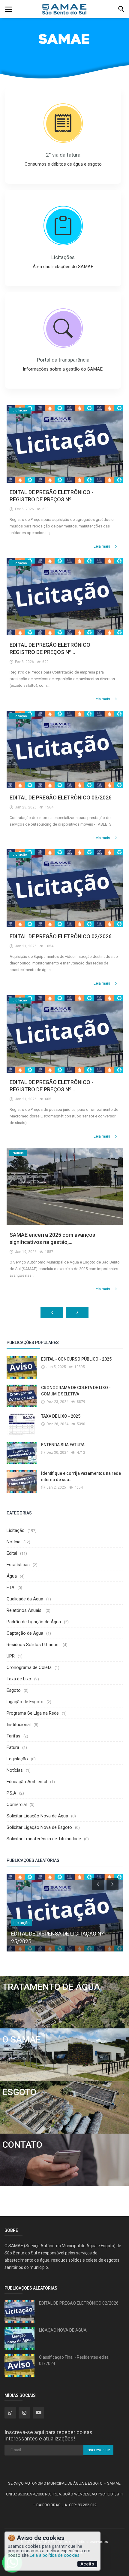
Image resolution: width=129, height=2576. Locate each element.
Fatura (13, 1747)
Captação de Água (25, 1633)
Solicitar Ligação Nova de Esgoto (39, 1827)
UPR (11, 1656)
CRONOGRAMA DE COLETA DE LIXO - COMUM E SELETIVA (76, 1391)
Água (12, 1576)
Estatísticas (18, 1565)
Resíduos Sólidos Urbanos (33, 1645)
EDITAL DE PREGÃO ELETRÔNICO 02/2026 (61, 936)
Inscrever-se (98, 2450)
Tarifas (13, 1736)
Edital (12, 1553)
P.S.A (11, 1793)
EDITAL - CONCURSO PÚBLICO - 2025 (76, 1359)
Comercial (17, 1804)
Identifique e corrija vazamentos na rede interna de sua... (81, 1476)
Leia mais (102, 546)
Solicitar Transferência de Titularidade (44, 1839)
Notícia (13, 1542)
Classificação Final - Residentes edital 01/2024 (74, 2360)
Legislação (17, 1759)
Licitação (16, 1530)
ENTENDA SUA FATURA (63, 1445)
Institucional (19, 1725)
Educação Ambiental (27, 1782)
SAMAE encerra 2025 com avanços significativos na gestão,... (52, 1238)
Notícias (15, 1770)
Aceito (87, 2564)
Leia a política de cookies (55, 2555)
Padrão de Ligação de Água (34, 1622)
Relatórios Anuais (25, 1610)
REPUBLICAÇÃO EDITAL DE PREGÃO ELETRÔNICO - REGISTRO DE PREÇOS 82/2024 (56, 1934)
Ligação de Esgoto (25, 1702)
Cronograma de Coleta (29, 1667)
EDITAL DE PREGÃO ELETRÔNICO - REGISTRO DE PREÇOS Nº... (52, 496)
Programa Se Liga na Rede (33, 1713)
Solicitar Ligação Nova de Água (37, 1816)
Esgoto (14, 1690)
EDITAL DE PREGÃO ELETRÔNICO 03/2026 (61, 798)
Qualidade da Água (25, 1599)
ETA (10, 1587)
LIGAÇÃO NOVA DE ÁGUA (63, 2330)
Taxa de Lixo (19, 1679)
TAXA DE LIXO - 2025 (61, 1416)
